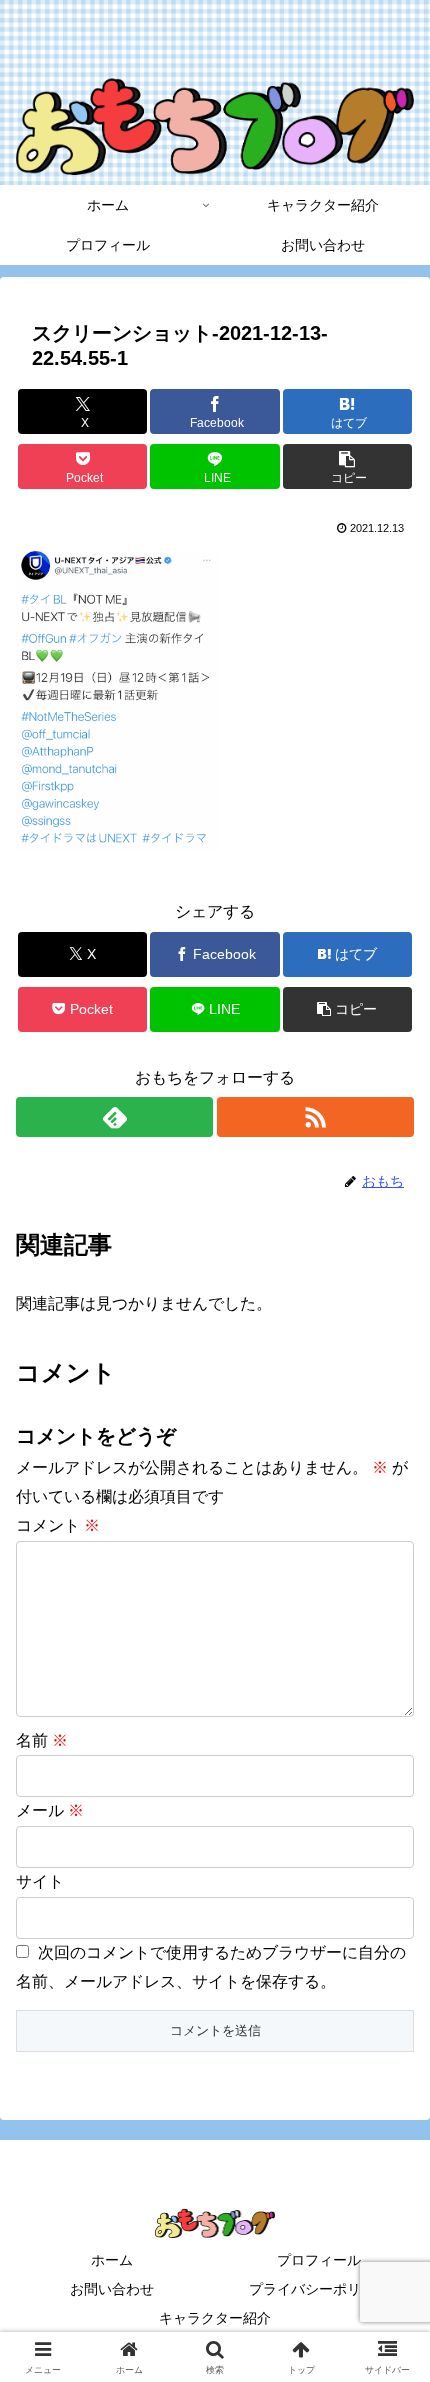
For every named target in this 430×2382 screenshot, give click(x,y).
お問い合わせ (112, 2289)
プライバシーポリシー (319, 2289)
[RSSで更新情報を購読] (315, 1117)
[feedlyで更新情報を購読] (114, 1117)
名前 (42, 1740)
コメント (58, 1525)
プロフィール (319, 2260)
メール (50, 1810)
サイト (40, 1881)
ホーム (112, 2260)
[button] (347, 466)
